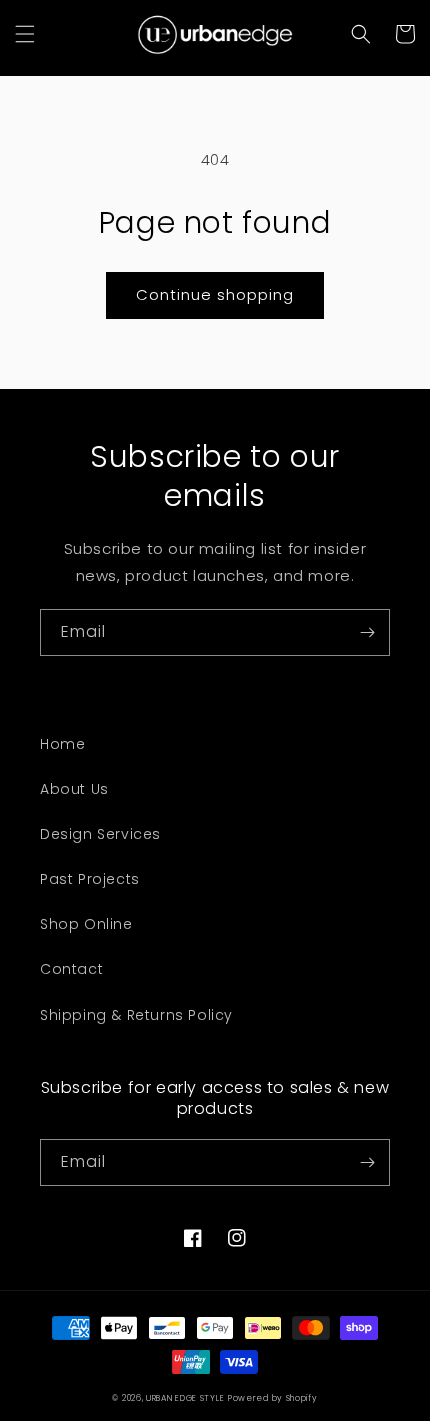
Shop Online (86, 924)
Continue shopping (215, 294)
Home (62, 744)
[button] (25, 34)
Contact (71, 969)
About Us (74, 789)
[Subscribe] (367, 632)
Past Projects (90, 879)
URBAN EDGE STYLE (185, 1398)
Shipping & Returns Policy (136, 1015)
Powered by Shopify (273, 1398)
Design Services (100, 834)
